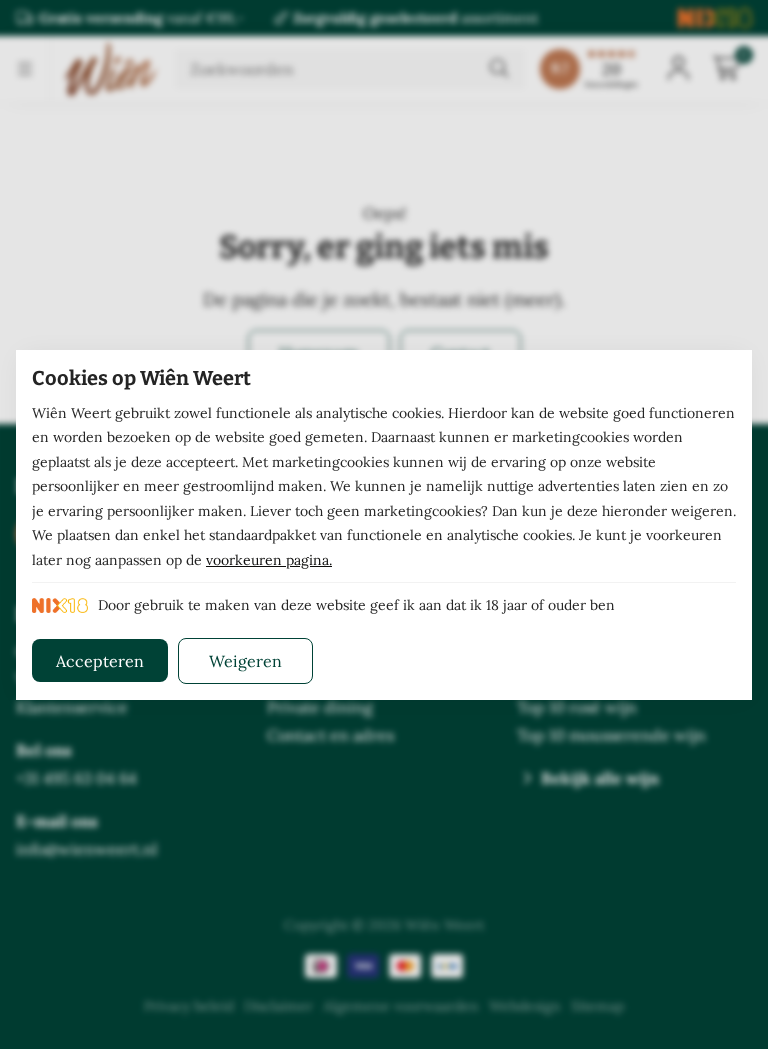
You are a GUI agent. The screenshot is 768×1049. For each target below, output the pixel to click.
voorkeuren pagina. (269, 560)
